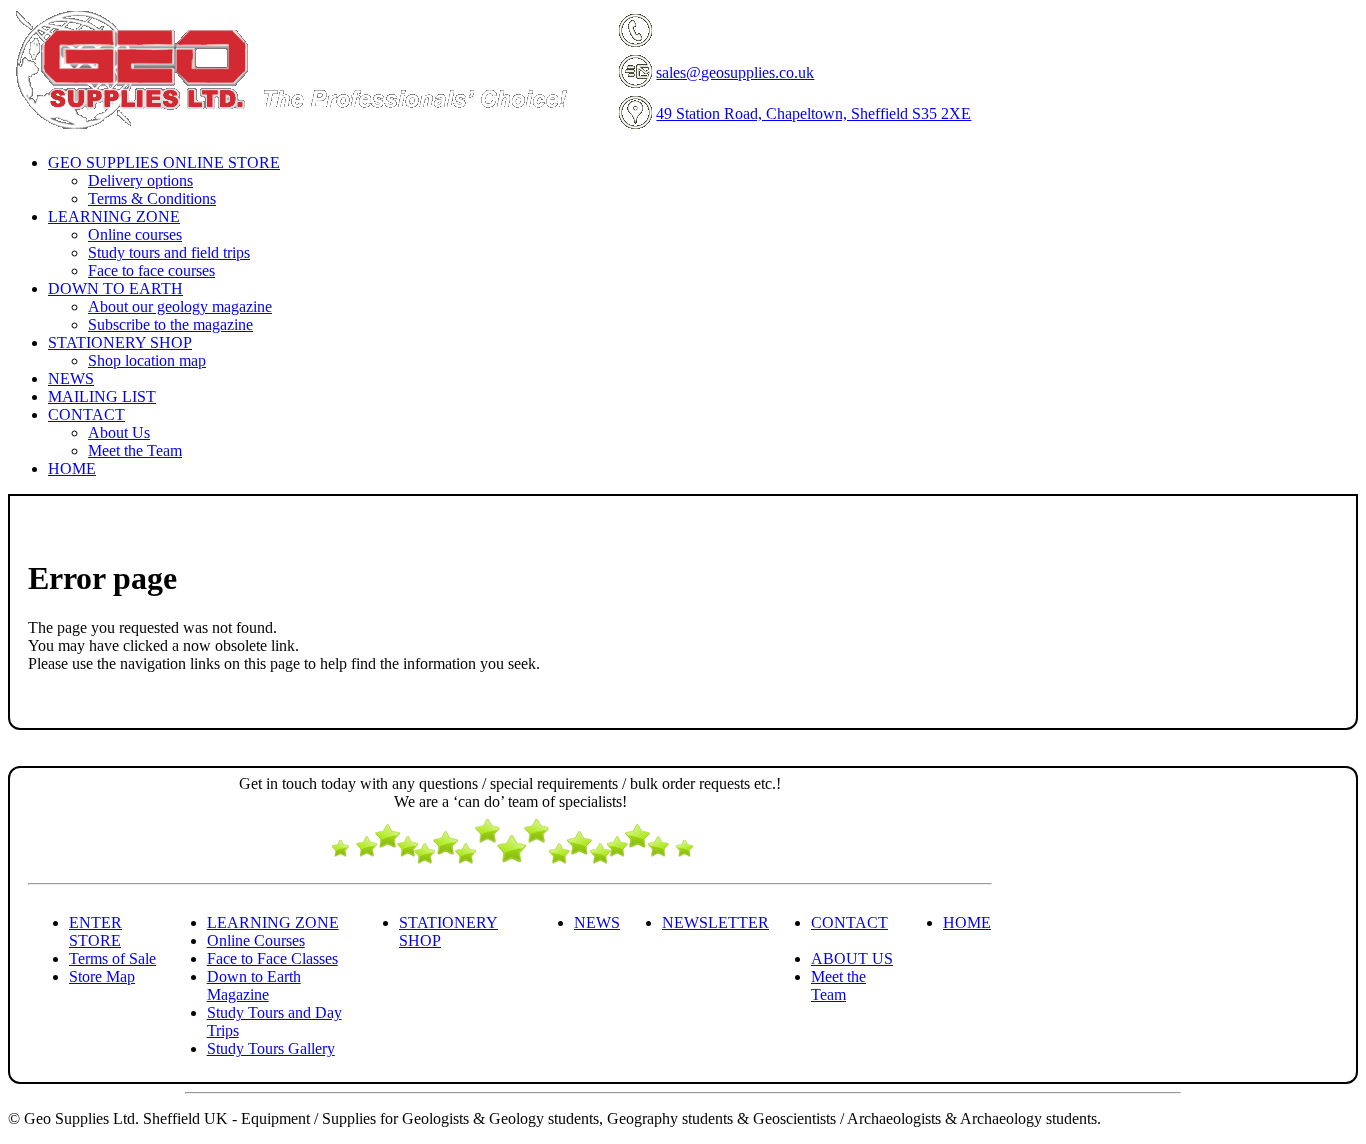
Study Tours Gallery (271, 1048)
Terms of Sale (112, 958)
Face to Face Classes (272, 958)
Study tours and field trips (169, 252)
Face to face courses (151, 270)
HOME (72, 468)
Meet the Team (135, 450)
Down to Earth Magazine (254, 985)
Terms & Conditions (152, 198)
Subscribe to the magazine (170, 324)
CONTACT (849, 922)
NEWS (71, 378)
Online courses (135, 234)
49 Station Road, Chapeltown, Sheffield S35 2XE (813, 113)
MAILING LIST (102, 396)
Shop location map (147, 360)
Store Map (102, 976)
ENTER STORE (95, 931)
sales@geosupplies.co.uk (735, 72)
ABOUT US (852, 958)
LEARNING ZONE (273, 922)
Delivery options (140, 180)
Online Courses (256, 940)
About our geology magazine (180, 306)
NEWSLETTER (715, 922)
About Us (119, 432)
